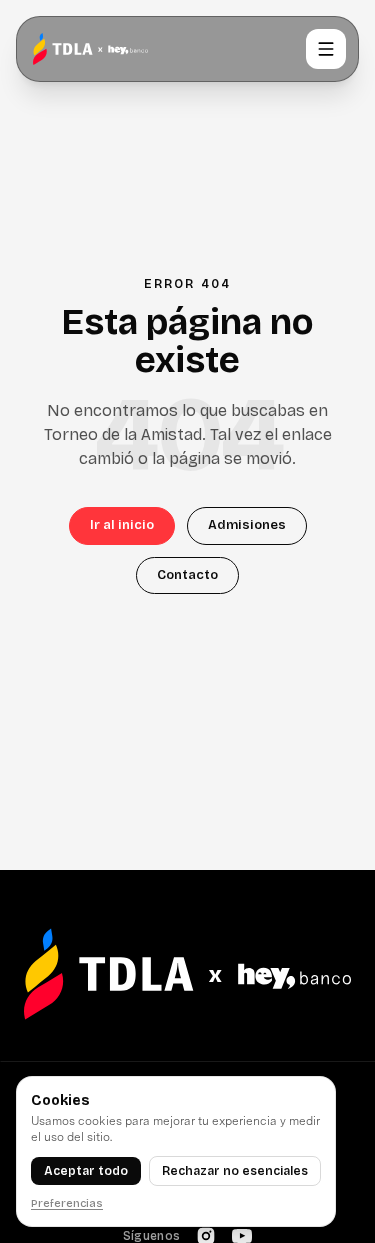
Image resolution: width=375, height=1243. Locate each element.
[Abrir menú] (326, 49)
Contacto (187, 575)
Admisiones (247, 525)
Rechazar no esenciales (235, 1171)
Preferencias (67, 1203)
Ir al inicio (122, 525)
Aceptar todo (86, 1171)
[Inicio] (90, 49)
